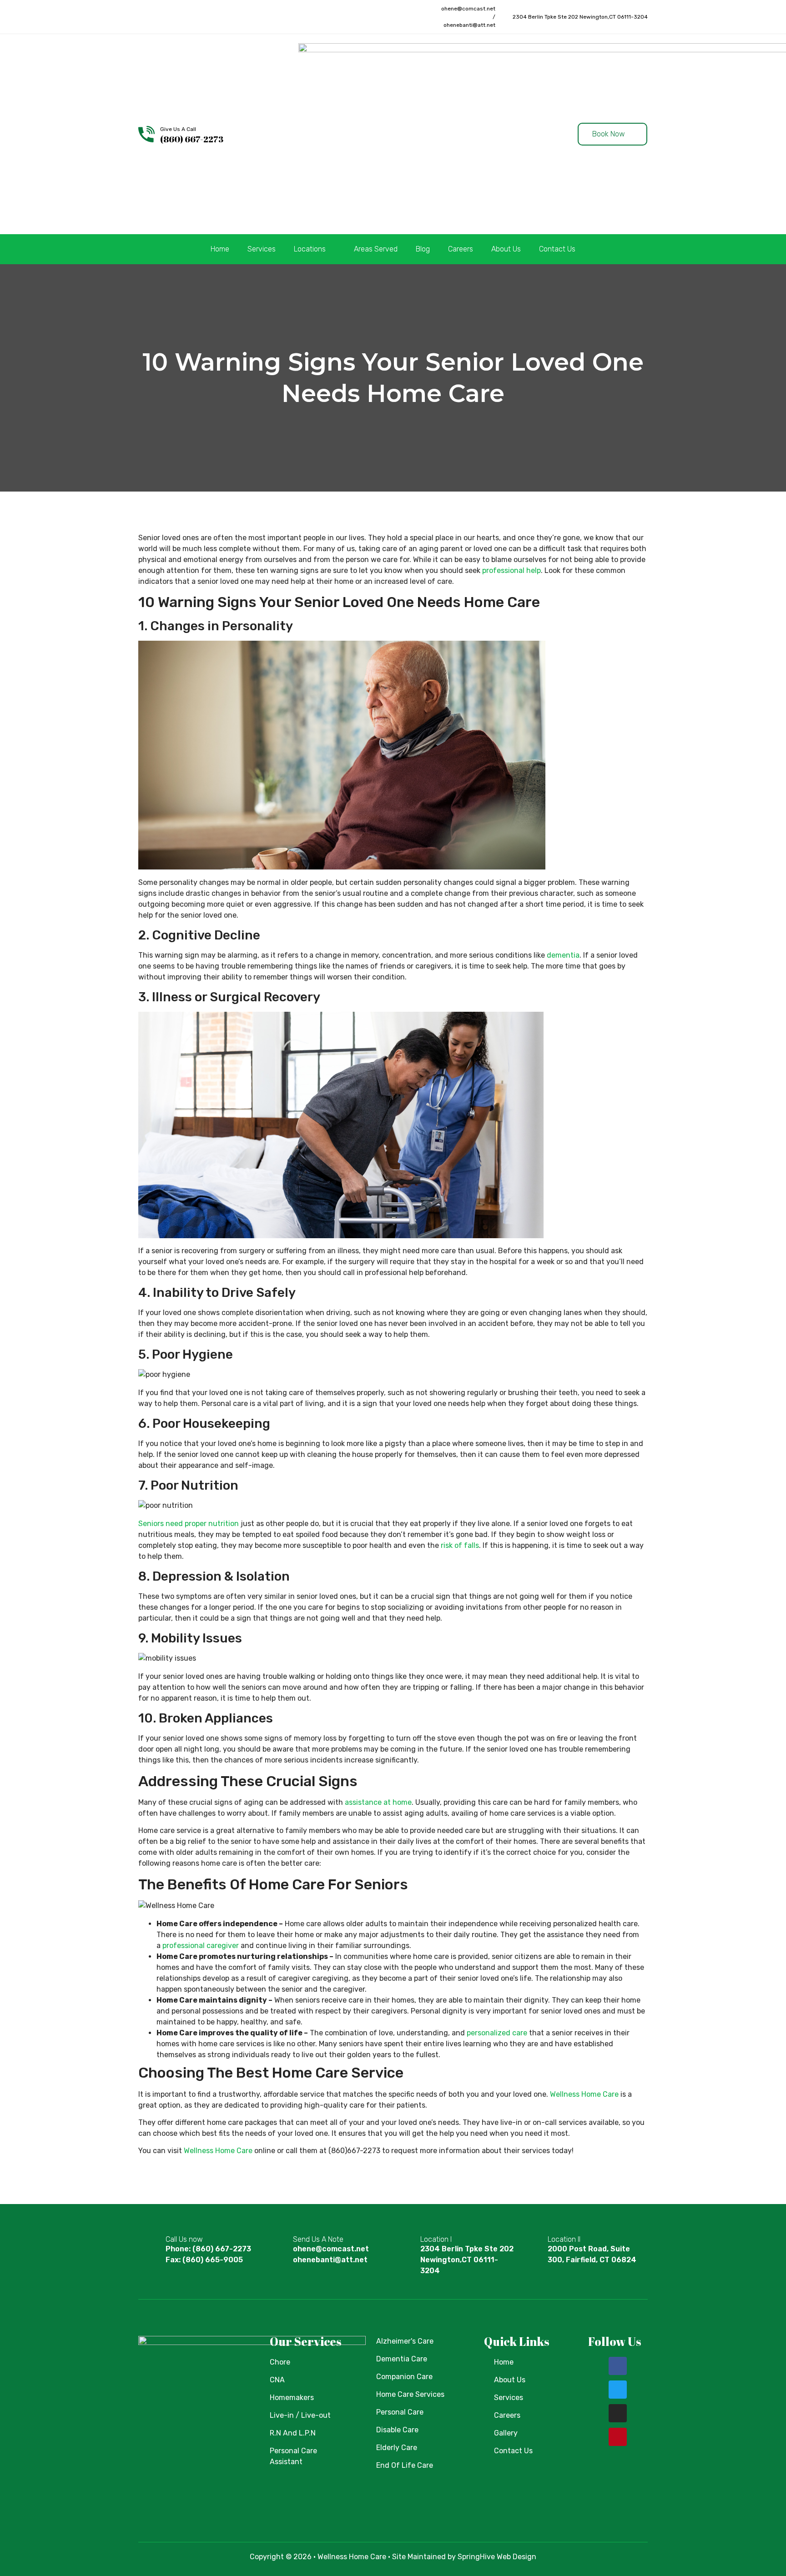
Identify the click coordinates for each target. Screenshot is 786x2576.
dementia (563, 955)
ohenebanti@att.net (469, 25)
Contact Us (557, 249)
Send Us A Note (318, 2239)
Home (220, 249)
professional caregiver (201, 1946)
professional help (511, 570)
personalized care (497, 2033)
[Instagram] (177, 17)
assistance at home (378, 1802)
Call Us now (184, 2239)
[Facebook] (142, 17)
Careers (461, 249)
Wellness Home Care (584, 2094)
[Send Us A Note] (279, 2248)
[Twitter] (160, 17)
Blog (423, 249)
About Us (506, 249)
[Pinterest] (194, 17)
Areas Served (376, 249)
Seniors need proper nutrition (189, 1524)
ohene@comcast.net (468, 9)
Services (262, 249)
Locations (310, 249)
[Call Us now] (152, 2248)
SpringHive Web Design (497, 2557)
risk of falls (460, 1545)
